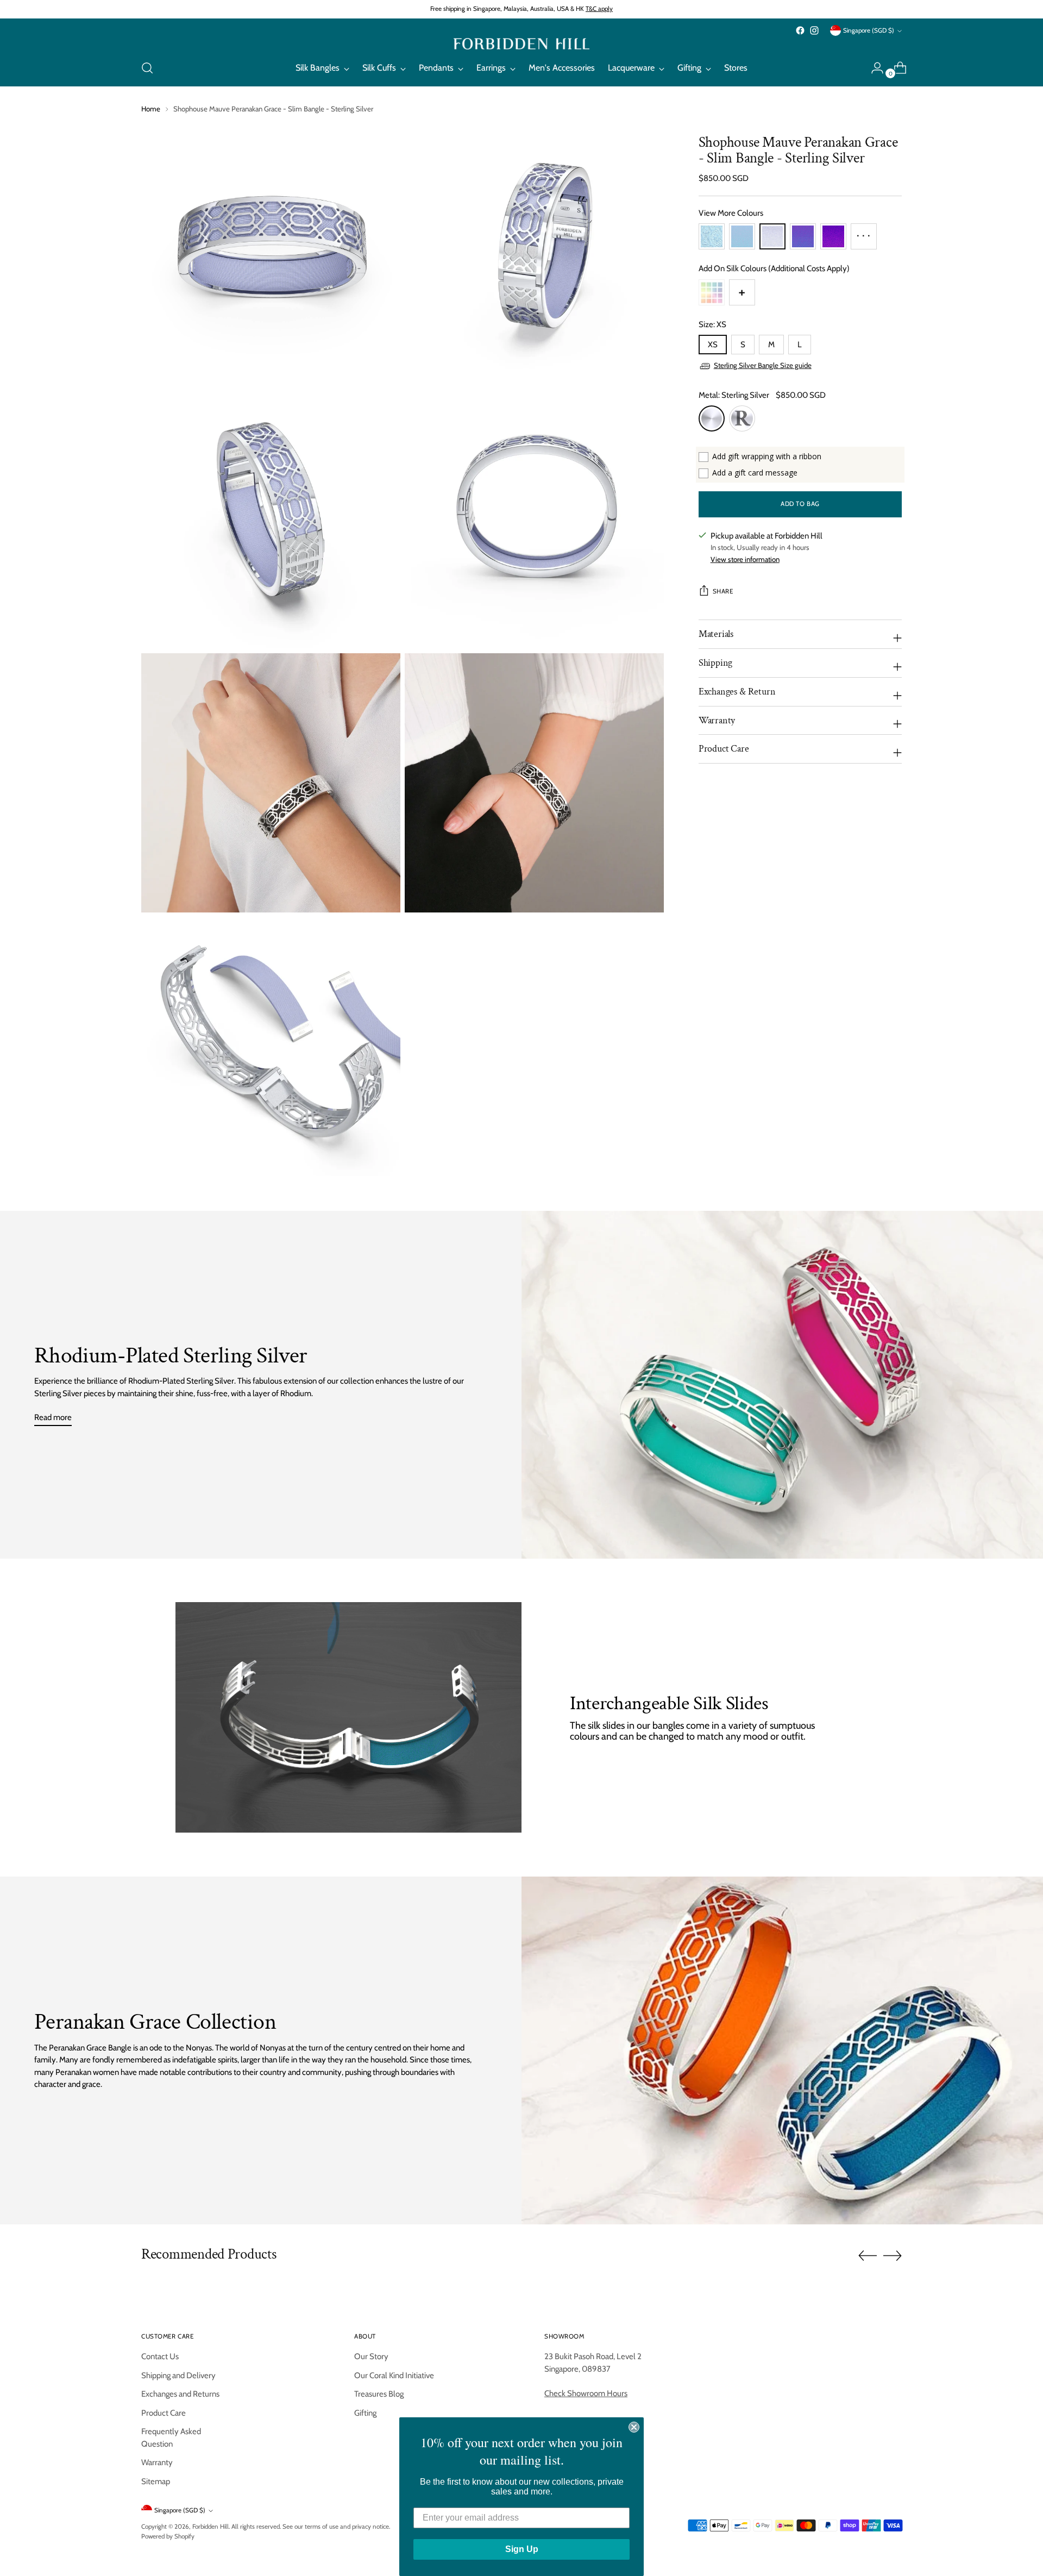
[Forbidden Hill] (521, 44)
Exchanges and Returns (180, 2394)
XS (713, 345)
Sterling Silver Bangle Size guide (763, 366)
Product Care (164, 2413)
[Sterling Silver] (712, 419)
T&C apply (599, 9)
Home (151, 109)
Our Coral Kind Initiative (394, 2375)
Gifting (365, 2413)
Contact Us (160, 2356)
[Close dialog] (634, 2427)
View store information (745, 559)
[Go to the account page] (873, 68)
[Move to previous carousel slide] (868, 2256)
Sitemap (156, 2481)
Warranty (157, 2462)
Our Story (371, 2356)
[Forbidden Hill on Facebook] (800, 30)
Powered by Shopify (168, 2536)
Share (723, 592)
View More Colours (731, 214)
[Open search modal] (147, 68)
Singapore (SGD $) (869, 30)
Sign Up (522, 2549)
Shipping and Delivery (178, 2375)
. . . (863, 233)
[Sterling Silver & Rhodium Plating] (742, 419)
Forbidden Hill (211, 2527)
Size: (712, 325)
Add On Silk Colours (774, 269)
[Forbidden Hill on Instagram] (814, 30)
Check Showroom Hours (586, 2393)
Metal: (734, 396)
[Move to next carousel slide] (893, 2255)
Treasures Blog (379, 2394)
